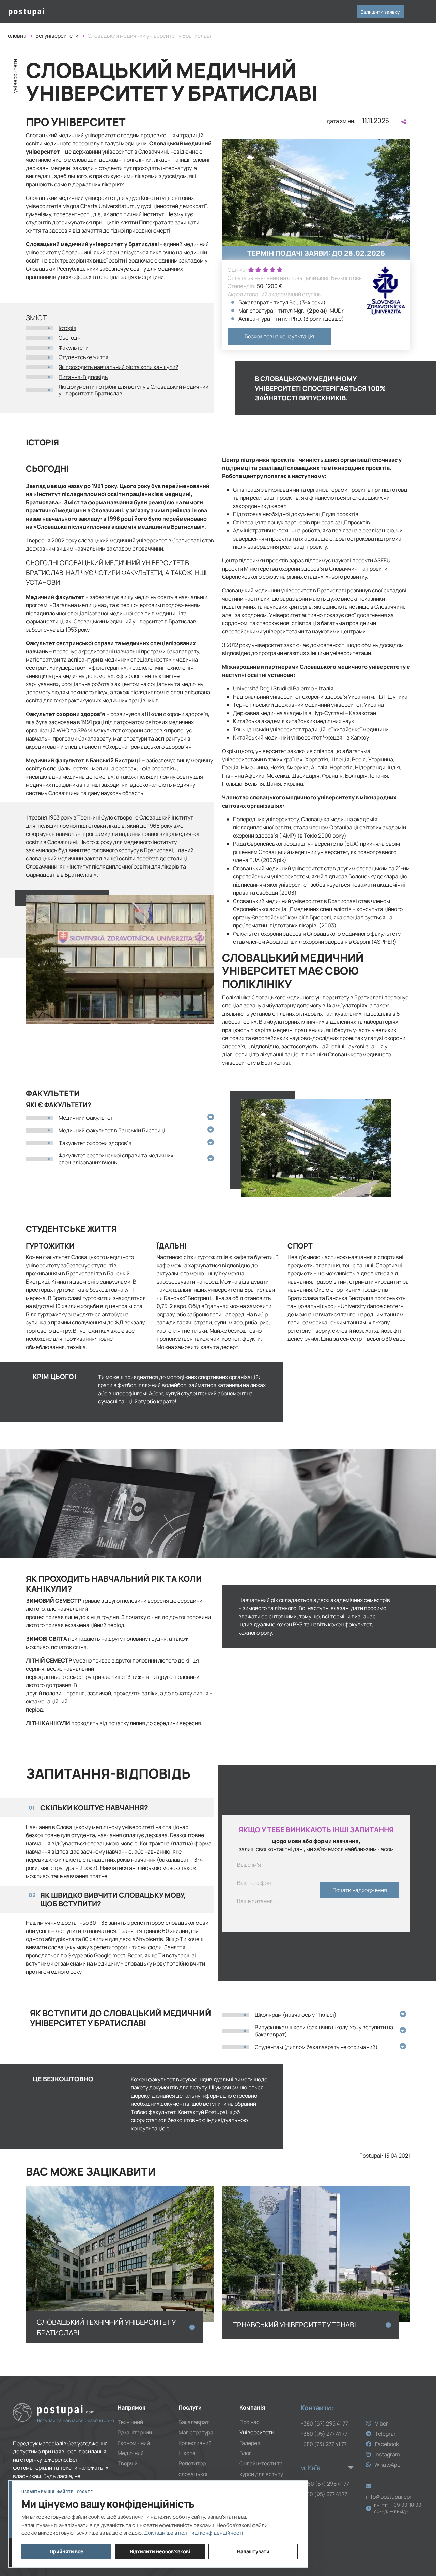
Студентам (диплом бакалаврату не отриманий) (316, 2047)
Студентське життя (83, 357)
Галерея (250, 2443)
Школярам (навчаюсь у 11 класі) (296, 2015)
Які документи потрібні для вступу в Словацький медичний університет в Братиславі (134, 390)
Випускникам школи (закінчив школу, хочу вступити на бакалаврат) (324, 2031)
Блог (245, 2453)
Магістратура (196, 2432)
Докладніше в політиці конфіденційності (194, 2533)
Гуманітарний (135, 2432)
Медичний (131, 2453)
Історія (67, 328)
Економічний (134, 2443)
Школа (187, 2453)
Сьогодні (70, 338)
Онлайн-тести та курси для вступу (261, 2468)
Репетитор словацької (193, 2468)
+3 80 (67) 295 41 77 (325, 2484)
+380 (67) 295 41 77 (324, 2423)
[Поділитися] (403, 122)
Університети (257, 2432)
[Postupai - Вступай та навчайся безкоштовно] (58, 12)
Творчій (128, 2463)
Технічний (130, 2422)
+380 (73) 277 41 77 (324, 2444)
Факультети (74, 348)
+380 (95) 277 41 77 (324, 2434)
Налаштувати (253, 2551)
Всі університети (57, 36)
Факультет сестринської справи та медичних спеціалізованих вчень (116, 1159)
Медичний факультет (86, 1118)
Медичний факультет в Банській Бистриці (112, 1130)
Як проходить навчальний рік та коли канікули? (118, 367)
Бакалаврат (194, 2422)
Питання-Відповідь (83, 377)
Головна (16, 36)
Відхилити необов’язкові (160, 2551)
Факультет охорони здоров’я (95, 1143)
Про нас (250, 2422)
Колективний (195, 2443)
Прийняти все (67, 2551)
